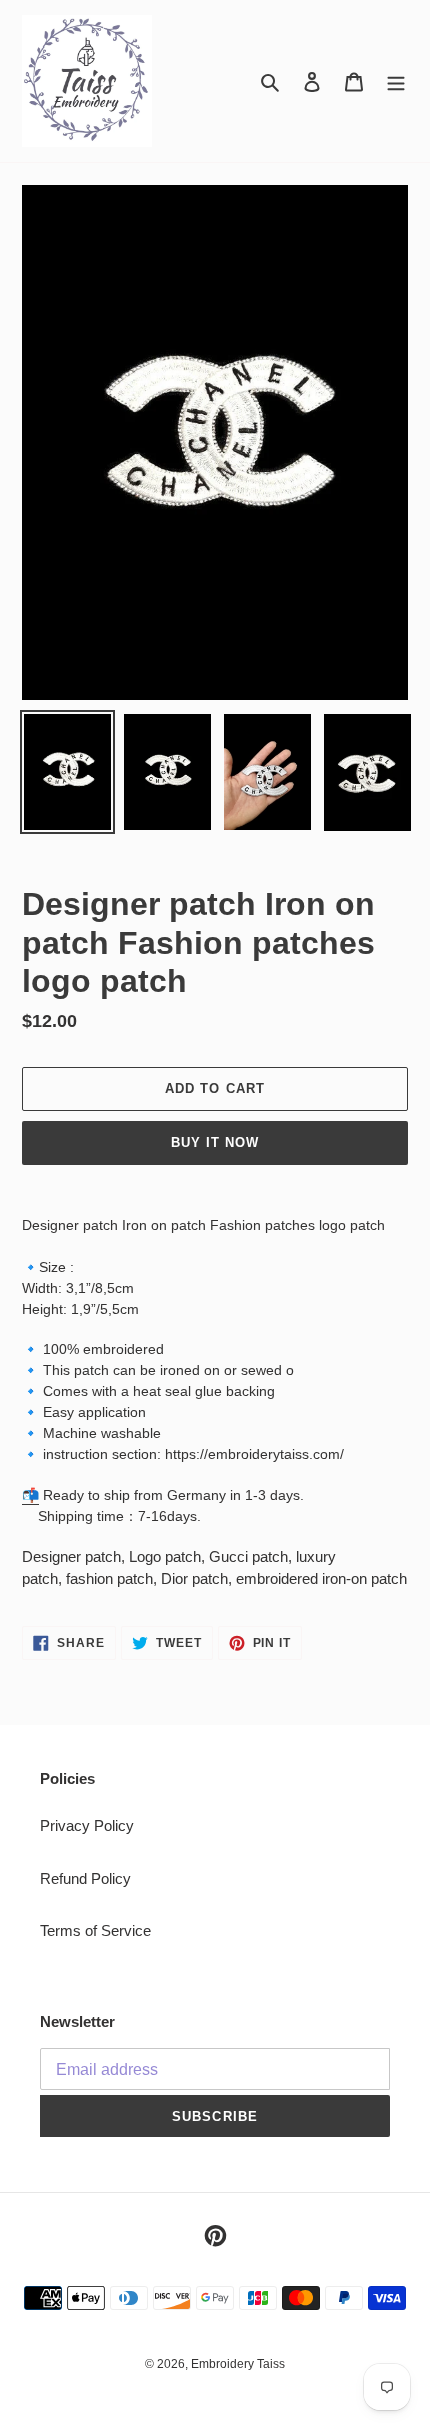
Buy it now (215, 1142)
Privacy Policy (87, 1825)
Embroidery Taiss (238, 2364)
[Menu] (396, 81)
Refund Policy (85, 1878)
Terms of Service (95, 1930)
